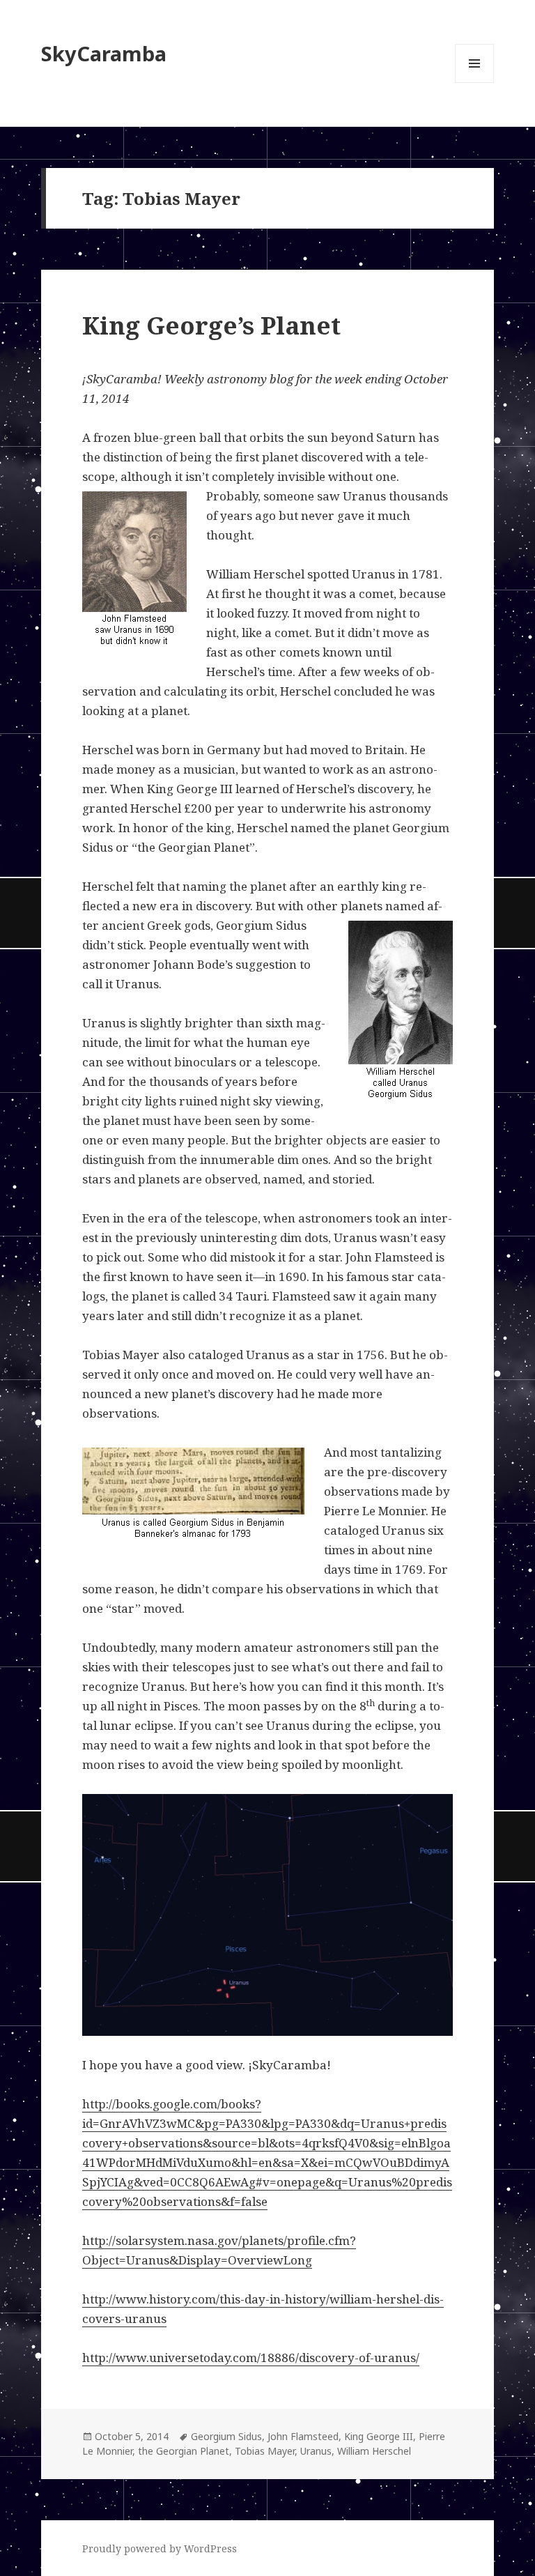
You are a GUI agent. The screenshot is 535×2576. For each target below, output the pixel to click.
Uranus (316, 2451)
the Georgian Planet (184, 2451)
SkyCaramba (104, 53)
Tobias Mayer (265, 2451)
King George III (379, 2436)
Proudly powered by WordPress (160, 2548)
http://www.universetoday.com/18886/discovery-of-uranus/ (251, 2357)
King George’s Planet (211, 325)
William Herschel (374, 2451)
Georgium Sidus (226, 2436)
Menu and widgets (475, 83)
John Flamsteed (303, 2436)
